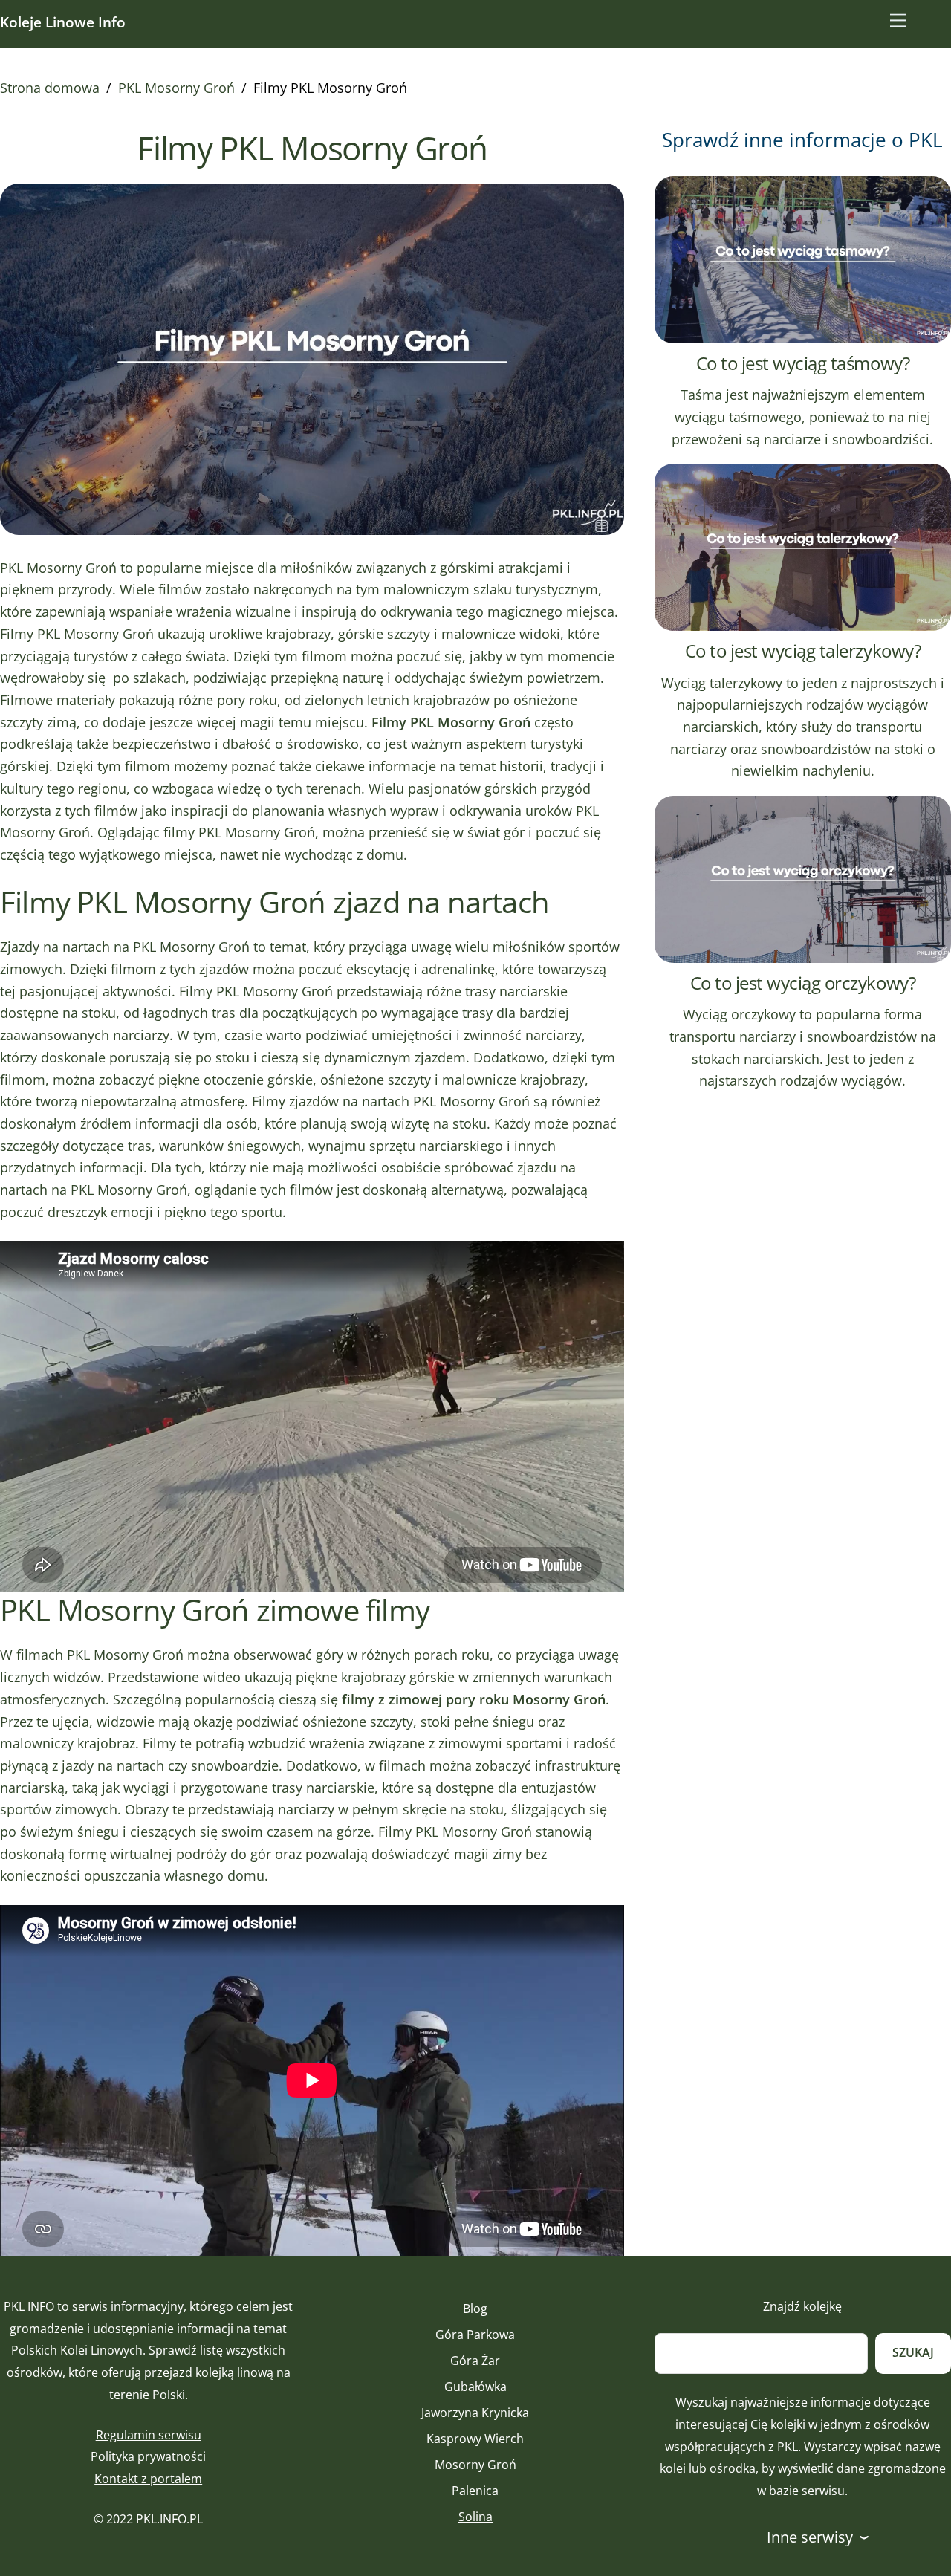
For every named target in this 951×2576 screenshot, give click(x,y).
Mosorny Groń (475, 2465)
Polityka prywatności (148, 2456)
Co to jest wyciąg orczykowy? (803, 983)
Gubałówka (475, 2387)
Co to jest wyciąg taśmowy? (803, 363)
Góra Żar (475, 2361)
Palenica (475, 2491)
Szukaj (913, 2352)
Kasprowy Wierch (475, 2439)
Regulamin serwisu (149, 2435)
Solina (475, 2517)
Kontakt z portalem (148, 2479)
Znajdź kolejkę (802, 2306)
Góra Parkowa (475, 2335)
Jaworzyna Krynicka (475, 2413)
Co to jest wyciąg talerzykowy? (803, 651)
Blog (475, 2309)
